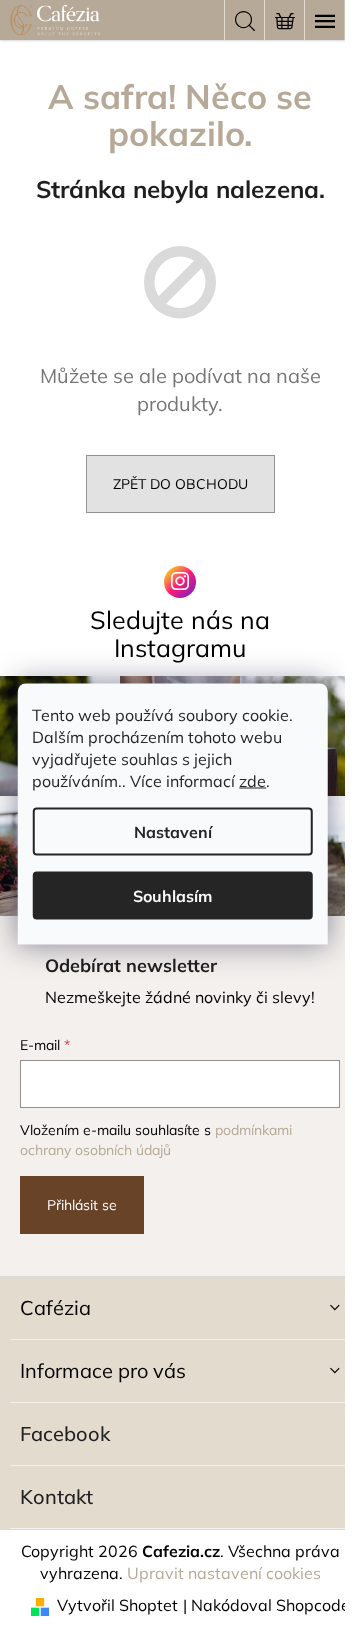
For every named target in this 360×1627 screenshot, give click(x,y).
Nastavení (173, 831)
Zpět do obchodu (180, 484)
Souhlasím (172, 895)
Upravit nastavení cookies (224, 1573)
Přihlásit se (82, 1205)
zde (252, 780)
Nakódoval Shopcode (270, 1605)
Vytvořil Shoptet (117, 1605)
